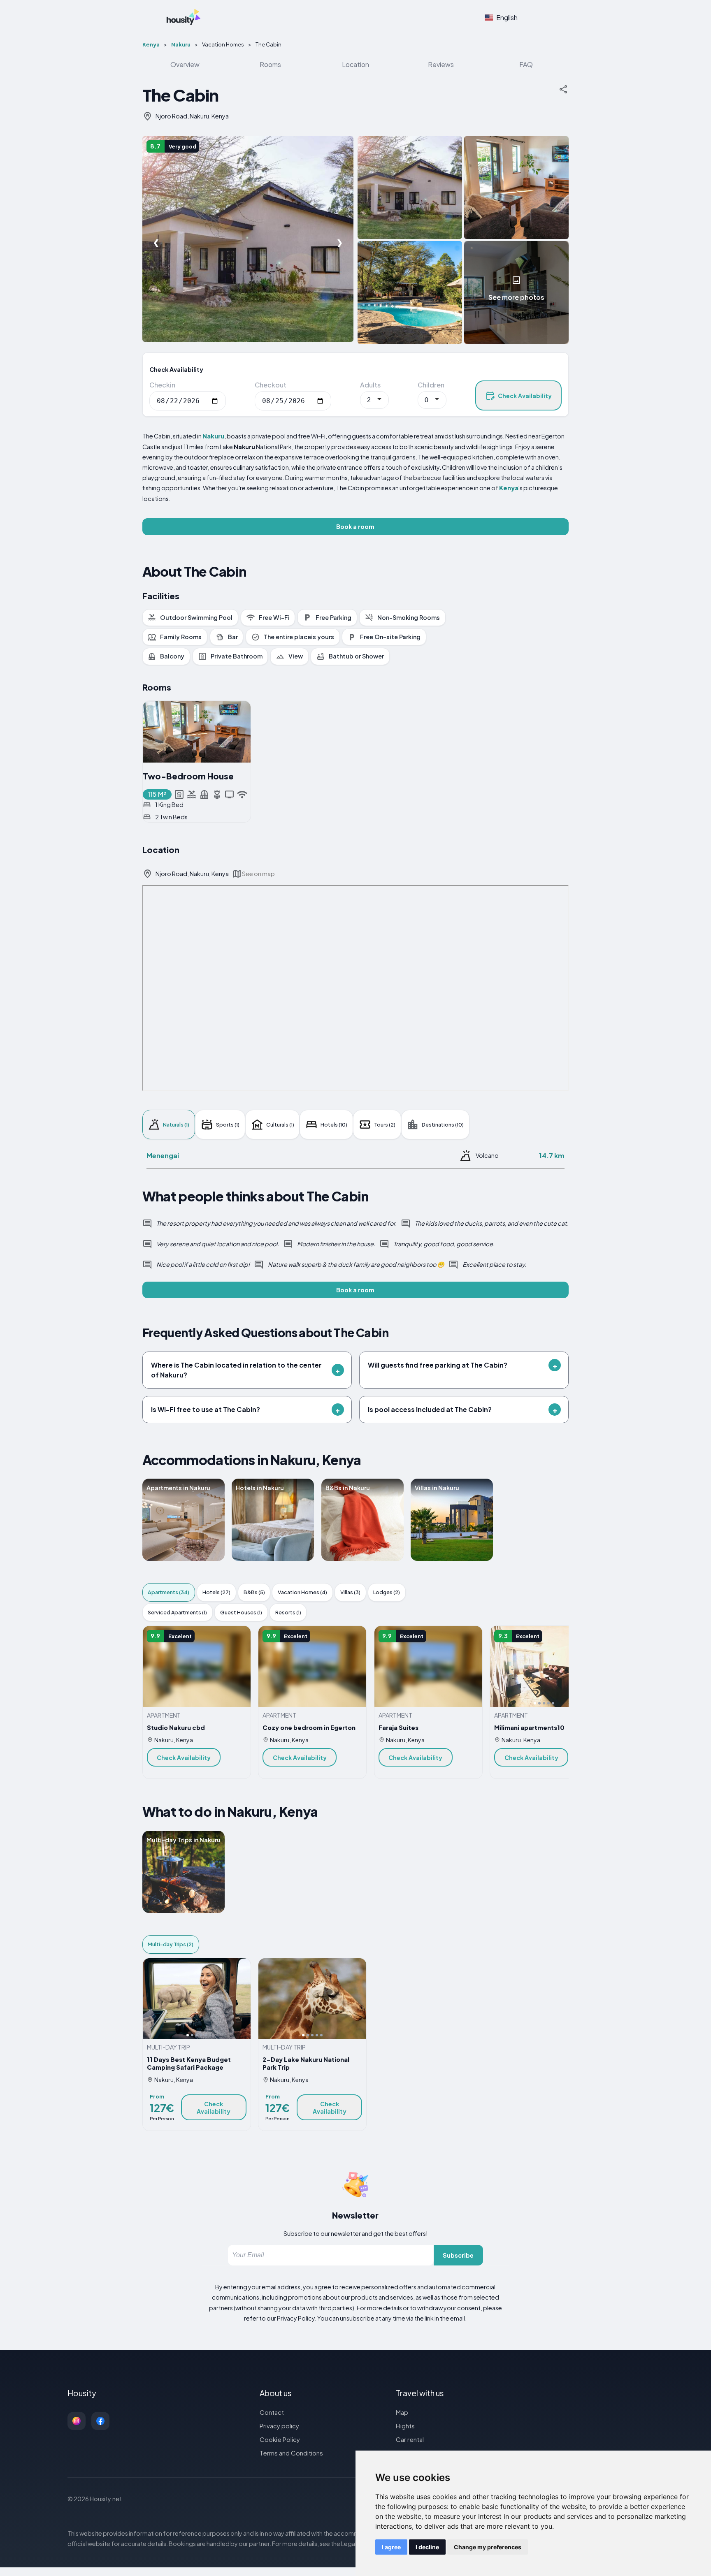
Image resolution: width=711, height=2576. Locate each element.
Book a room (355, 526)
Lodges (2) (387, 1592)
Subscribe (458, 2255)
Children (431, 385)
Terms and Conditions (291, 2453)
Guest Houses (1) (241, 1612)
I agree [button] (391, 2547)
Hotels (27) (216, 1592)
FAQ (526, 64)
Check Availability (525, 396)
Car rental (410, 2439)
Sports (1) (228, 1125)
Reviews (441, 64)
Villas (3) (350, 1592)
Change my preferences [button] (488, 2547)
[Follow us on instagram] (77, 2421)
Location (355, 64)
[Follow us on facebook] (100, 2421)
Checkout (271, 385)
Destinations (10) (443, 1125)
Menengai (163, 1156)
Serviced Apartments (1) (177, 1612)
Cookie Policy (280, 2439)
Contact (272, 2412)
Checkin (162, 385)
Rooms (270, 64)
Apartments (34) (168, 1592)
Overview (185, 64)
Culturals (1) (280, 1125)
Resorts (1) (288, 1612)
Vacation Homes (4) (302, 1592)
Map (402, 2412)
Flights (405, 2426)
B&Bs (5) (254, 1592)
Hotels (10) (334, 1125)
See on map (258, 874)
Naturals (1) (176, 1125)
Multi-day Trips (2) (171, 1944)
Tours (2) (385, 1125)
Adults (370, 385)
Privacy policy (279, 2426)
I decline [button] (427, 2547)
